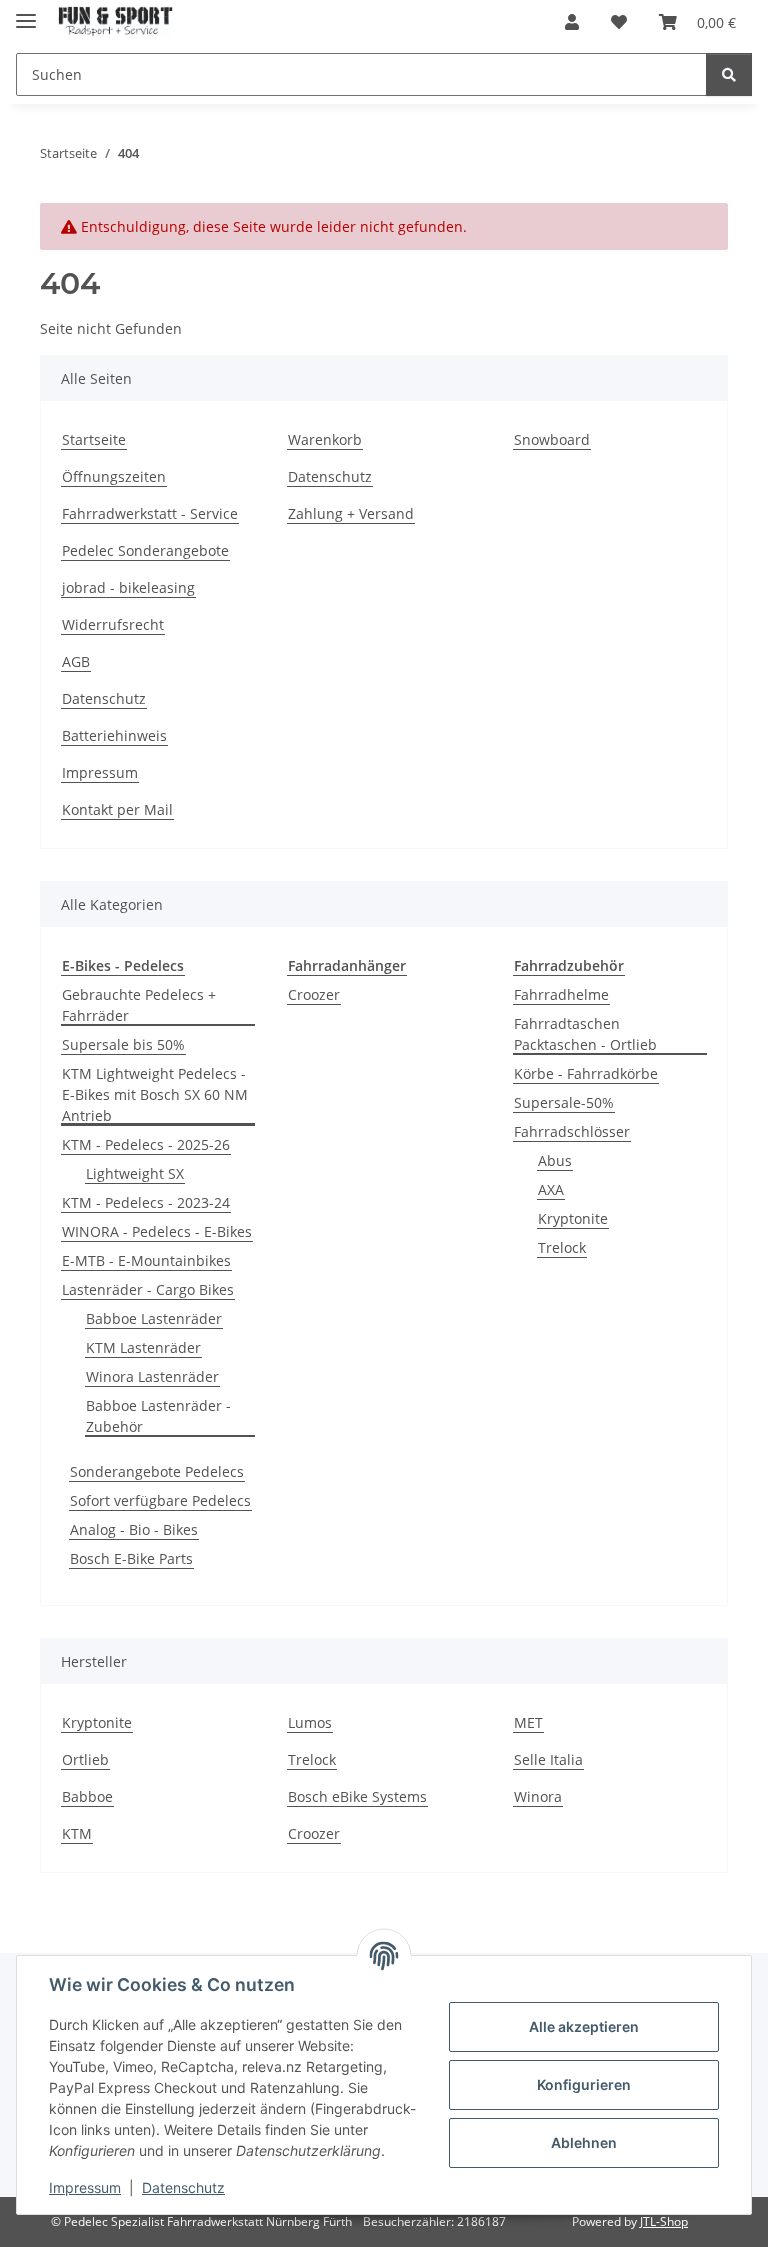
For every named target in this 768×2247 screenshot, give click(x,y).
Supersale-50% (564, 1102)
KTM (77, 1833)
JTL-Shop (664, 2221)
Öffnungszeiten (114, 476)
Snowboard (552, 439)
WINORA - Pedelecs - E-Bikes (157, 1231)
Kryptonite (573, 1218)
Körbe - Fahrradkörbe (586, 1073)
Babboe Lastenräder (154, 1318)
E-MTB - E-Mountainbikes (146, 1260)
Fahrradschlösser (572, 1131)
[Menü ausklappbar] (26, 12)
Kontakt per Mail (117, 809)
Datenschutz (183, 2187)
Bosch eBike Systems (357, 1796)
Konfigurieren (584, 2084)
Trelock (562, 1247)
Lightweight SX (135, 1173)
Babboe (87, 1796)
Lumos (310, 1722)
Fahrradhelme (561, 994)
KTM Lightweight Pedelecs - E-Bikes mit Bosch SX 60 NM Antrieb (155, 1094)
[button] (572, 22)
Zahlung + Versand (351, 513)
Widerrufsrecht (113, 624)
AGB (76, 661)
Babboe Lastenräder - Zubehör (158, 1416)
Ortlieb (85, 1759)
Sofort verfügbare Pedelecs (160, 1500)
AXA (551, 1189)
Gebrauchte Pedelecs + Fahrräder (139, 1005)
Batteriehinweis (114, 735)
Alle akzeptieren (584, 2026)
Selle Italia (548, 1759)
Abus (555, 1160)
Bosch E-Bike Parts (131, 1558)
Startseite (94, 439)
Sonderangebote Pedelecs (157, 1471)
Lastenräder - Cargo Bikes (148, 1289)
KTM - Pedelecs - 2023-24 (146, 1202)
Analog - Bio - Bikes (134, 1529)
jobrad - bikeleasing (128, 587)
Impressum (85, 2187)
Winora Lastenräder (152, 1376)
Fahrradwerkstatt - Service (150, 513)
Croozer (314, 994)
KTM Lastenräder (143, 1347)
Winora (538, 1796)
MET (528, 1722)
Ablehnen (584, 2142)
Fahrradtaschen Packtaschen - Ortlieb (585, 1034)
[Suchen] (729, 74)
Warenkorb (325, 439)
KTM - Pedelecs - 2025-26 (146, 1144)
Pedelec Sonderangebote (145, 550)
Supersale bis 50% (123, 1044)
